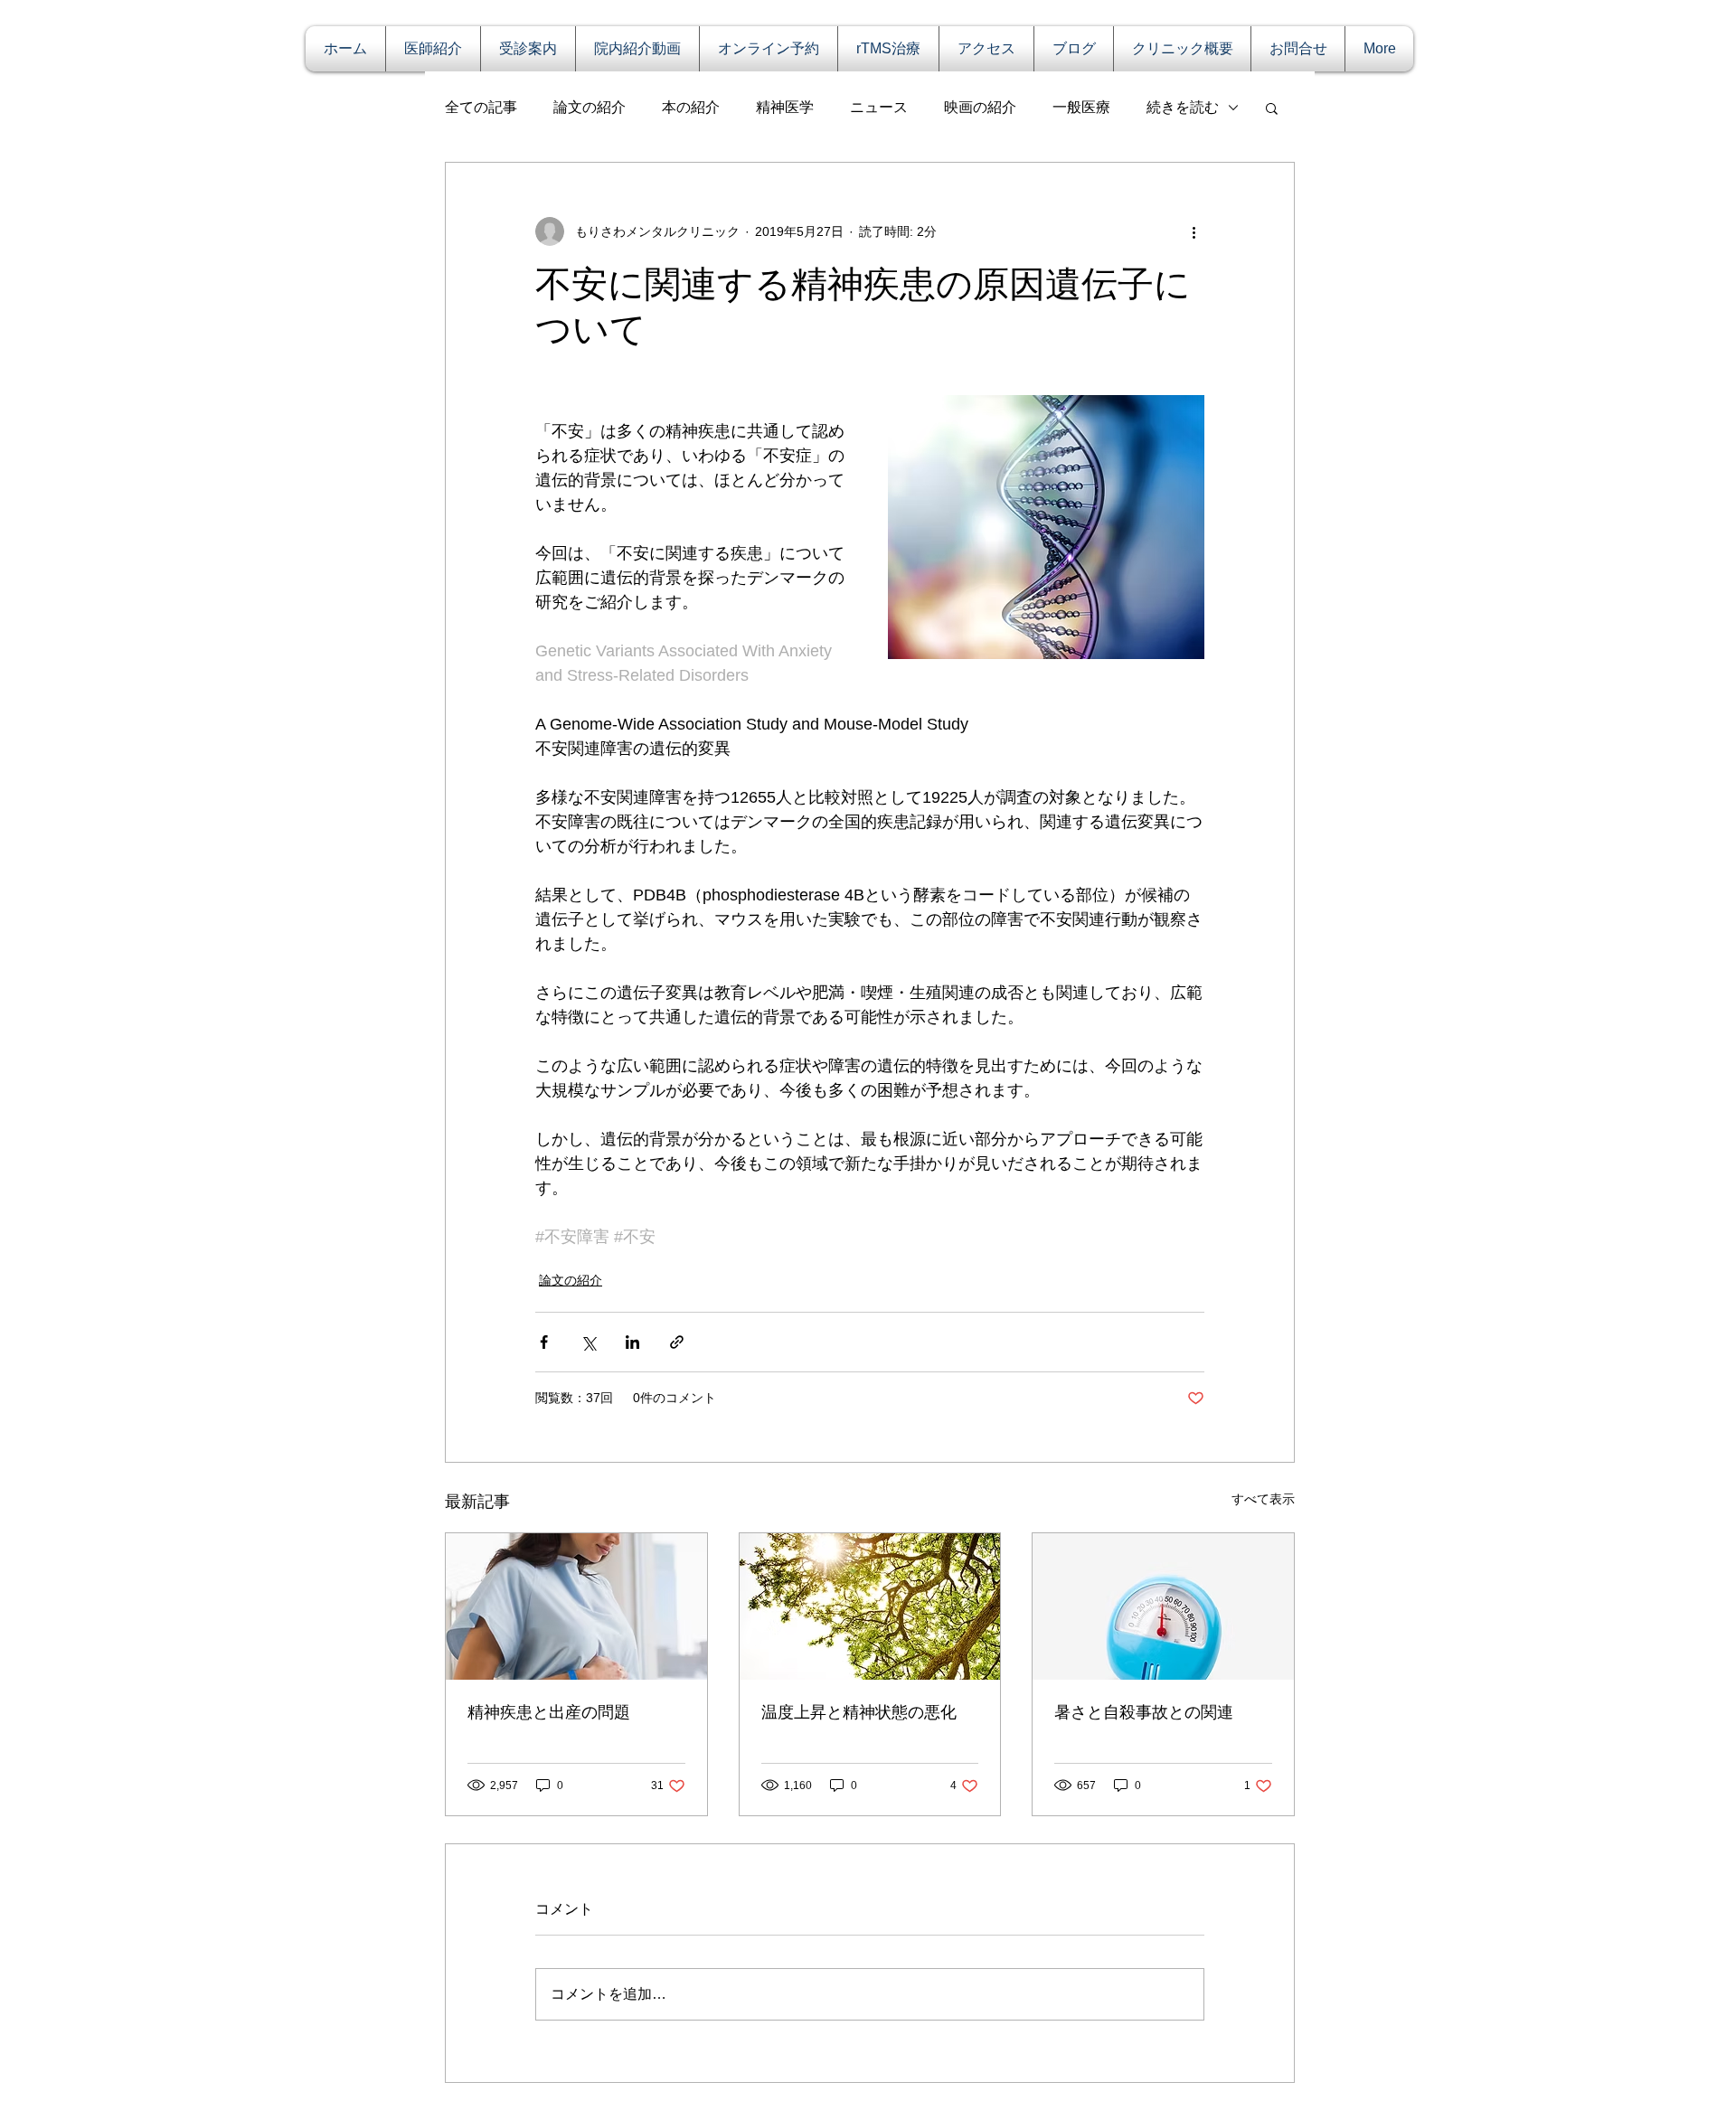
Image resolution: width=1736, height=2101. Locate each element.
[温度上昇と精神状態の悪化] (870, 1606)
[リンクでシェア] (677, 1342)
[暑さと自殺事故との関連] (1163, 1606)
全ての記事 (481, 107)
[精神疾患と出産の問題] (576, 1606)
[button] (1272, 108)
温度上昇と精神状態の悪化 (859, 1712)
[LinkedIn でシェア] (632, 1342)
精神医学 (785, 107)
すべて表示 (1263, 1499)
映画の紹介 (980, 107)
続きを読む (1183, 107)
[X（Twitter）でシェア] (588, 1342)
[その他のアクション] (1193, 231)
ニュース (879, 107)
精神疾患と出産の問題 (549, 1712)
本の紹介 (691, 107)
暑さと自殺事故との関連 (1144, 1712)
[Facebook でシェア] (544, 1342)
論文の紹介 (590, 107)
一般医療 (1081, 107)
